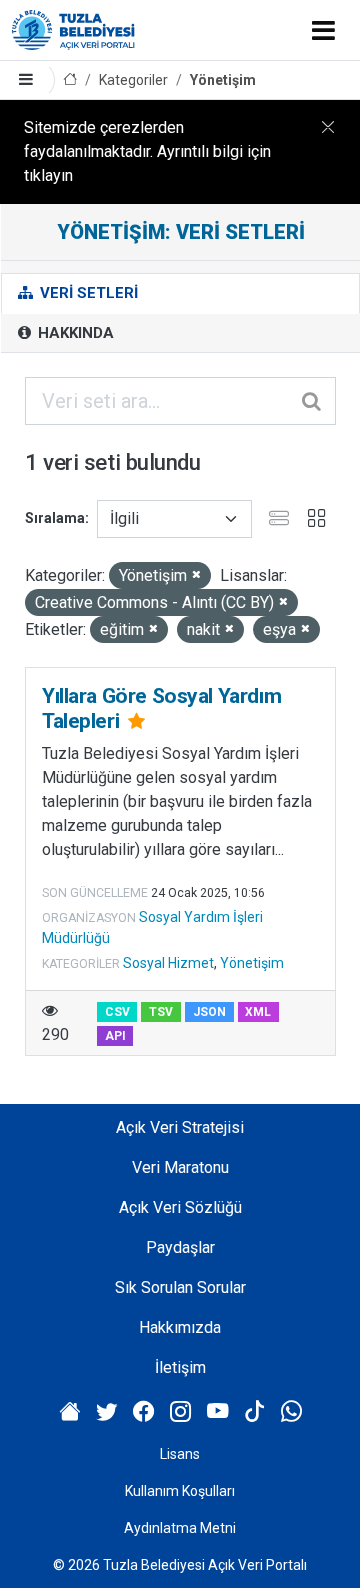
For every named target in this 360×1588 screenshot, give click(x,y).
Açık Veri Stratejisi (180, 1127)
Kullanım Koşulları (180, 1491)
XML (258, 1012)
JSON (209, 1012)
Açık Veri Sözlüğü (180, 1207)
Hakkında (74, 333)
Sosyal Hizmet (168, 963)
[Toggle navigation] (323, 30)
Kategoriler (133, 80)
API (115, 1036)
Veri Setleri (87, 293)
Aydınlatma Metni (180, 1528)
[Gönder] (313, 401)
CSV (117, 1012)
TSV (161, 1012)
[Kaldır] (196, 575)
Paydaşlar (180, 1247)
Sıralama (55, 518)
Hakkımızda (180, 1327)
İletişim (180, 1367)
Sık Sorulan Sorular (180, 1287)
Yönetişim (223, 80)
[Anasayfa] (70, 80)
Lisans (180, 1454)
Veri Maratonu (180, 1167)
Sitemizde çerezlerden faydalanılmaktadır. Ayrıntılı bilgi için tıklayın (147, 151)
